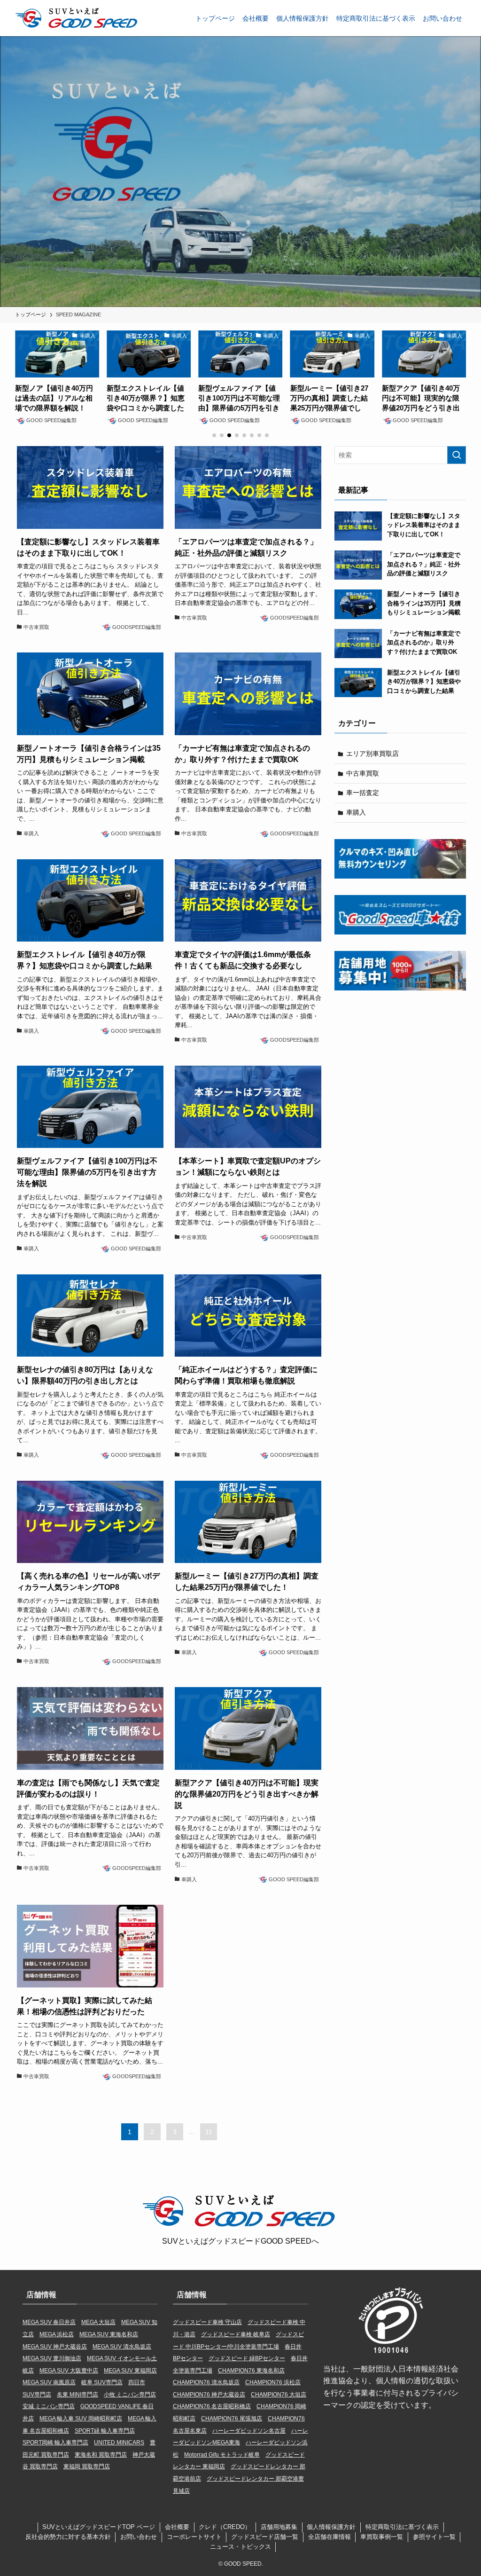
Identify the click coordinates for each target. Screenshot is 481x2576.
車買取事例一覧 (382, 2537)
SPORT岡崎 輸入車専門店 (55, 2442)
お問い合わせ (139, 2537)
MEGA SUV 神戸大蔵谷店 (55, 2347)
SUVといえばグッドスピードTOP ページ (99, 2527)
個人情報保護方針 (331, 2527)
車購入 (356, 812)
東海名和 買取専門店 (101, 2455)
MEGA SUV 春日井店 (49, 2322)
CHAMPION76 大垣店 (279, 2395)
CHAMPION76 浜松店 (273, 2382)
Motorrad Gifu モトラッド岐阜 (222, 2455)
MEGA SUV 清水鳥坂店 (122, 2347)
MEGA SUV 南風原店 (49, 2382)
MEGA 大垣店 (98, 2322)
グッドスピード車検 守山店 (207, 2322)
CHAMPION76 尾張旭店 (232, 2419)
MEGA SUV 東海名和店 (109, 2334)
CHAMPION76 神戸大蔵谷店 (209, 2395)
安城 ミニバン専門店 (49, 2406)
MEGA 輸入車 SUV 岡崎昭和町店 (81, 2419)
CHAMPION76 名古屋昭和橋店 (212, 2406)
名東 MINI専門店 (78, 2395)
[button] (214, 435)
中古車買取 (363, 773)
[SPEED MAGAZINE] (78, 18)
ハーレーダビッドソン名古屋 (249, 2431)
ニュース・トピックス (240, 2547)
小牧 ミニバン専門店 (130, 2395)
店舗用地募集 (279, 2527)
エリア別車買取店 (372, 754)
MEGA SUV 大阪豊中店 (69, 2371)
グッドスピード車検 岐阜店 (236, 2334)
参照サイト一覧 (434, 2537)
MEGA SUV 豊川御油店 (52, 2358)
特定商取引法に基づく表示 (402, 2527)
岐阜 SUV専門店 (102, 2382)
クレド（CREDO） (225, 2527)
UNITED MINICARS (119, 2442)
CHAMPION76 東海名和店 (251, 2371)
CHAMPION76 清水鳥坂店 (206, 2382)
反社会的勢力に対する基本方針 (68, 2537)
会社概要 (177, 2527)
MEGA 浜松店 (57, 2334)
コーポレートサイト (194, 2537)
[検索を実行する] (457, 455)
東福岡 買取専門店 (87, 2466)
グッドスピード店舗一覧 (265, 2537)
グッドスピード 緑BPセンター (247, 2358)
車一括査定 (363, 793)
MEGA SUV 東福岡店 (130, 2371)
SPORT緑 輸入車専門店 (105, 2431)
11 (209, 2132)
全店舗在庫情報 (330, 2537)
